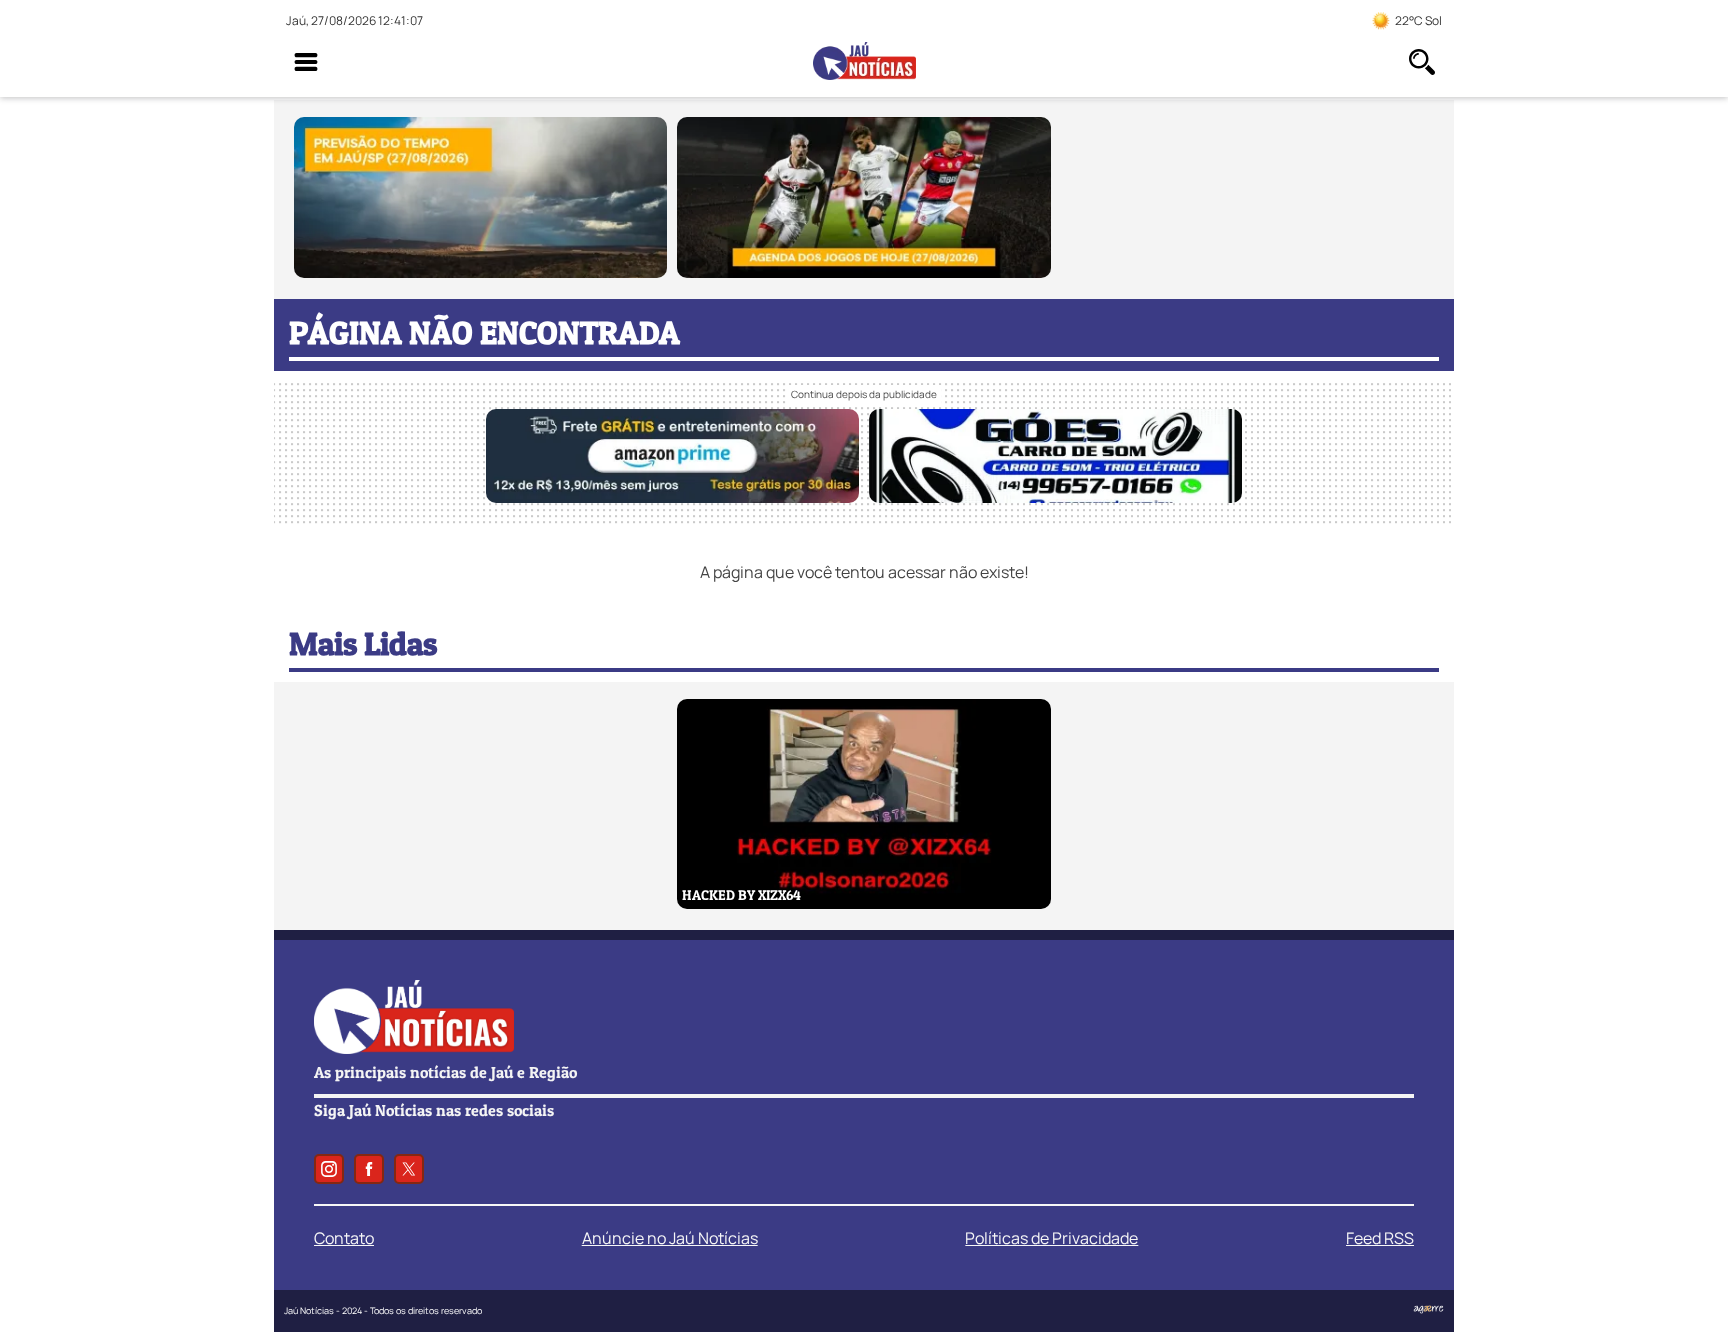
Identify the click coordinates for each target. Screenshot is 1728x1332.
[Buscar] (1422, 62)
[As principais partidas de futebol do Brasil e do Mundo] (863, 272)
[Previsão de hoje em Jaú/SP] (480, 272)
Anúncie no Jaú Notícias (670, 1238)
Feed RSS (1380, 1238)
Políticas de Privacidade (1051, 1238)
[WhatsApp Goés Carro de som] (1055, 497)
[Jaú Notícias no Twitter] (409, 1169)
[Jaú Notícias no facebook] (369, 1169)
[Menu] (306, 62)
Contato (344, 1238)
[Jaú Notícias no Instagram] (329, 1169)
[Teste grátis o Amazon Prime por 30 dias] (672, 497)
